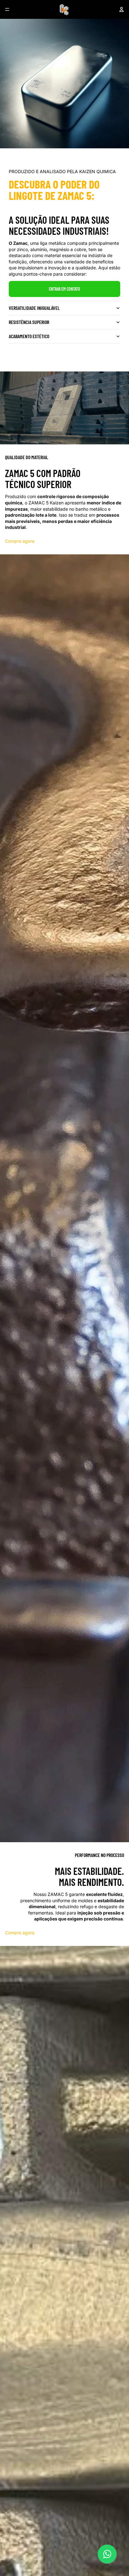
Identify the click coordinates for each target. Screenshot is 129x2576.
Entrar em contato (64, 289)
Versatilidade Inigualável (34, 308)
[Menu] (7, 9)
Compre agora (20, 541)
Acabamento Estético (29, 336)
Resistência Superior (29, 322)
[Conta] (121, 9)
